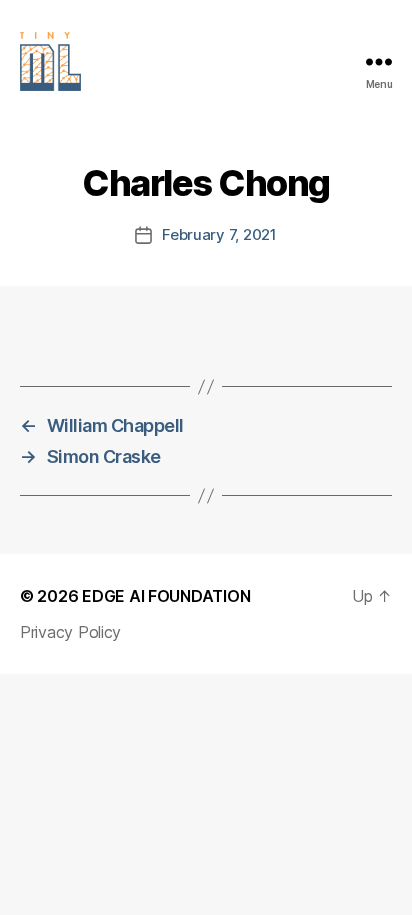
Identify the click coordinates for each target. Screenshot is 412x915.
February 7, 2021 (219, 234)
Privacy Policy (70, 632)
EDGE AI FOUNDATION (166, 596)
